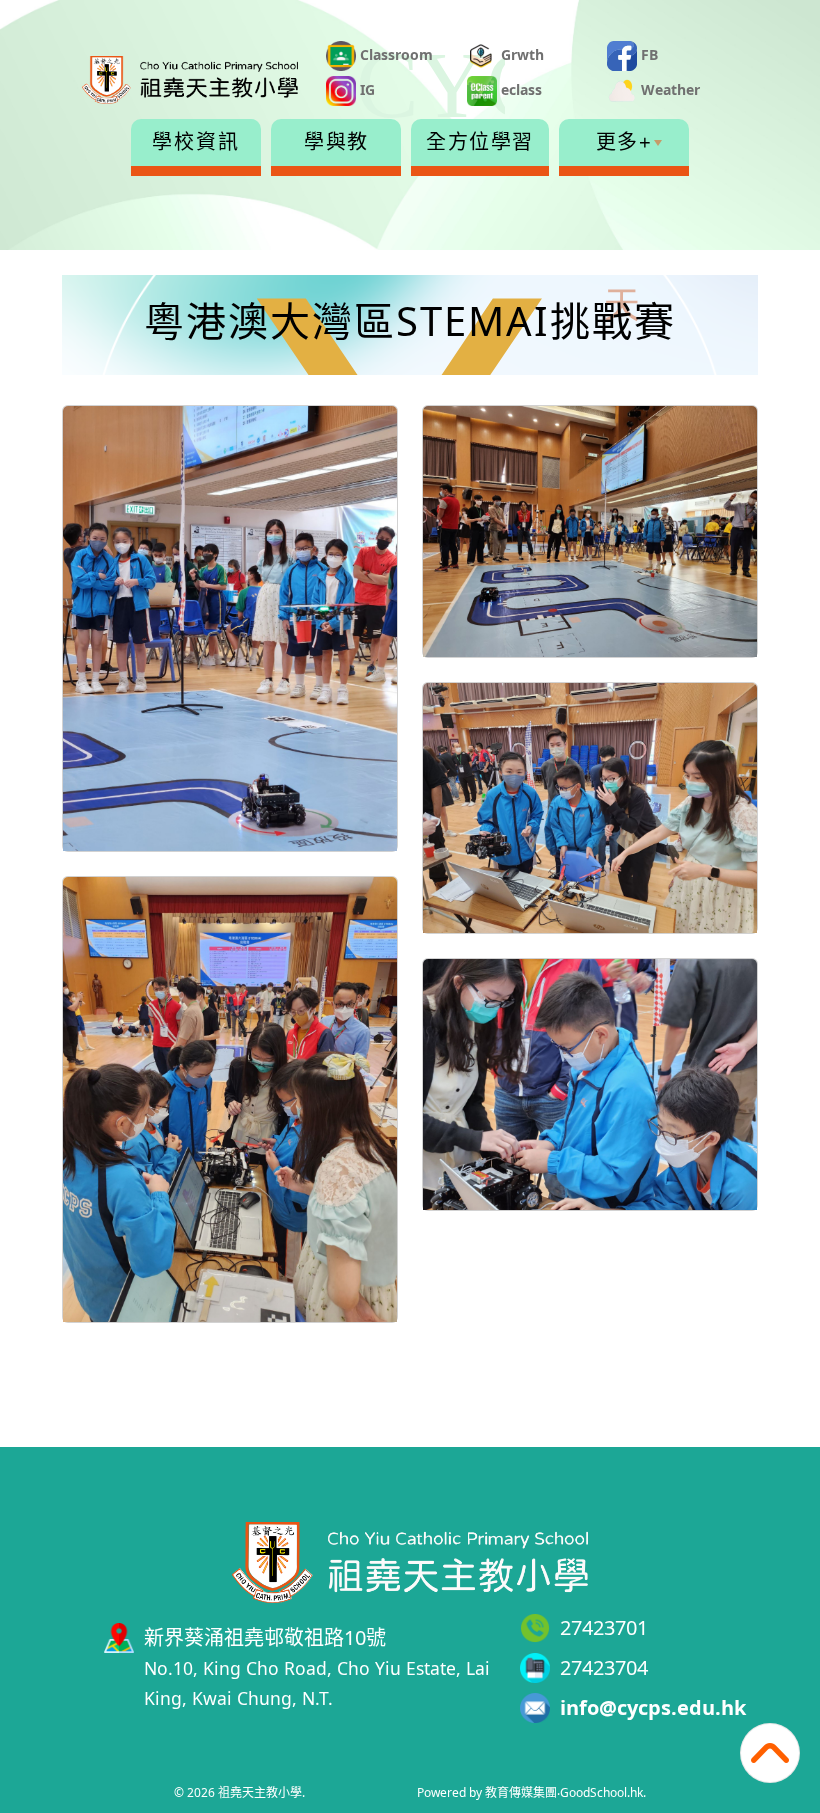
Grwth (520, 54)
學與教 (336, 142)
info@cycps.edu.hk (653, 1707)
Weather (668, 89)
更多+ (624, 142)
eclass (519, 89)
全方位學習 (480, 142)
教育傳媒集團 (521, 1792)
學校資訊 (196, 142)
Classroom (394, 54)
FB (647, 54)
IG (365, 89)
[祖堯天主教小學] (410, 1559)
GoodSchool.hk (601, 1792)
